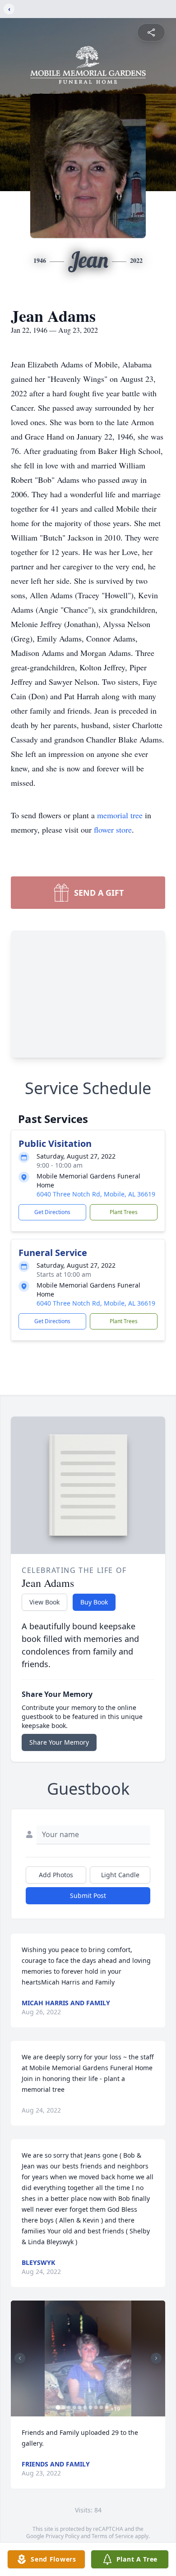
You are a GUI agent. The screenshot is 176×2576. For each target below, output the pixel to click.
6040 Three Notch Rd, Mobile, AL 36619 (96, 1194)
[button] (88, 2358)
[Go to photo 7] (91, 2407)
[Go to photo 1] (58, 2407)
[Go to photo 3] (69, 2407)
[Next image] (156, 2358)
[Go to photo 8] (96, 2407)
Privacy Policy (63, 2536)
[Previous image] (20, 2358)
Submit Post (88, 1895)
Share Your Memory (59, 1742)
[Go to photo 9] (102, 2407)
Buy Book (94, 1602)
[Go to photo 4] (74, 2407)
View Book (44, 1602)
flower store (113, 830)
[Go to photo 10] (107, 2407)
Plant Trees (124, 1212)
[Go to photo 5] (80, 2407)
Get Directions (52, 1212)
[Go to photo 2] (64, 2407)
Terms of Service (113, 2536)
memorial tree (120, 815)
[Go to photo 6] (85, 2407)
